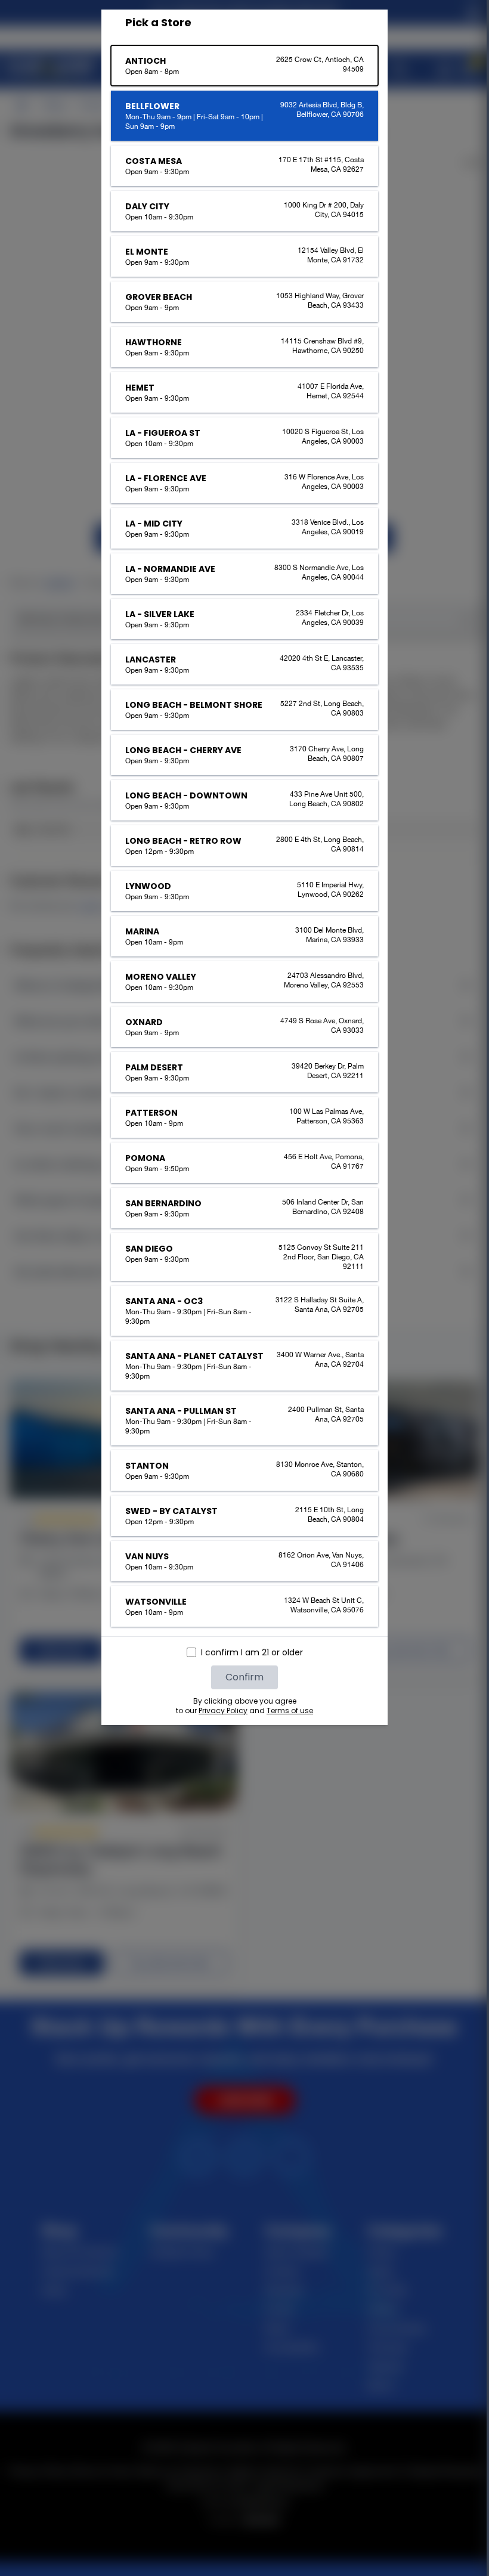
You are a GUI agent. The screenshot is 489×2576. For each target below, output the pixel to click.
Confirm (240, 1677)
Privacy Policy (219, 1710)
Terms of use (286, 1710)
